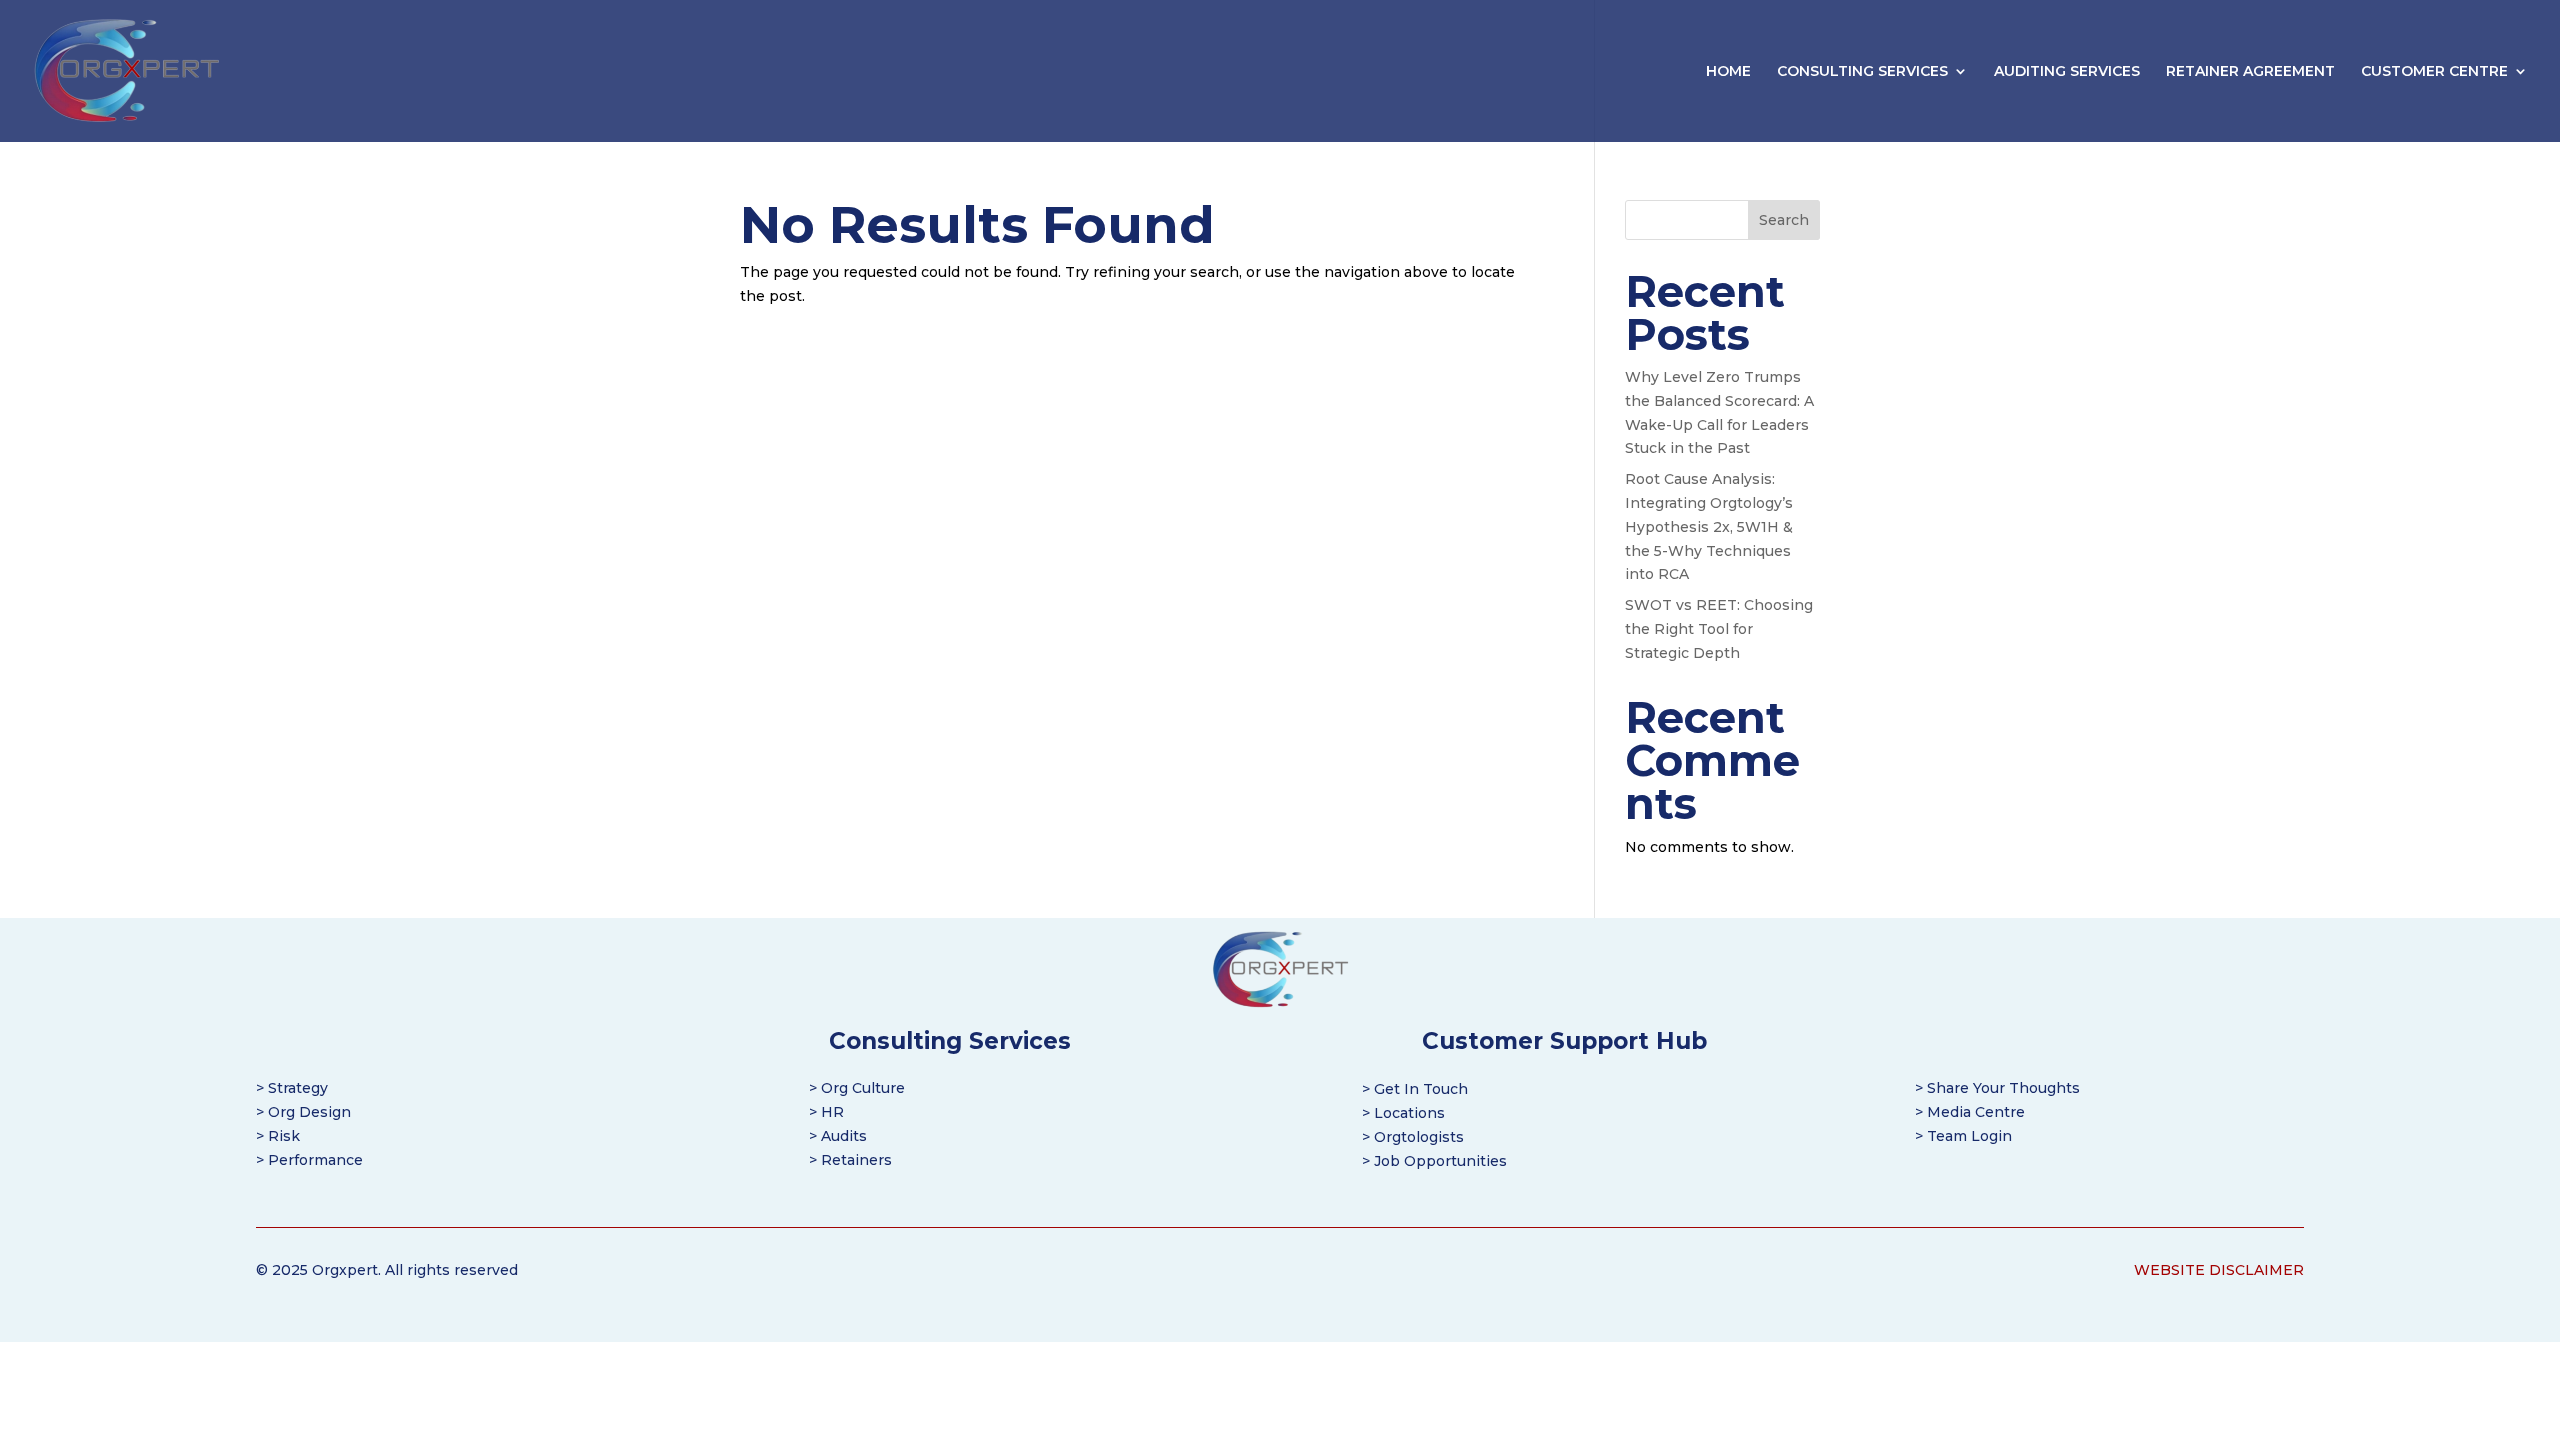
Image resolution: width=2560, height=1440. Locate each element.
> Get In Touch (1415, 1089)
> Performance (309, 1160)
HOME (1728, 72)
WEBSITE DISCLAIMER (2219, 1270)
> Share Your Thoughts (1997, 1088)
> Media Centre (1970, 1112)
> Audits (838, 1136)
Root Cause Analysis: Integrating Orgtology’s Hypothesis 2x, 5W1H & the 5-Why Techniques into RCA (1709, 526)
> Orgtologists (1413, 1137)
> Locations (1403, 1113)
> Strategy (292, 1088)
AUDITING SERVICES (2067, 72)
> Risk (278, 1136)
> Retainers (850, 1160)
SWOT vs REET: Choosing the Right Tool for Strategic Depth (1719, 629)
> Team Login (1963, 1136)
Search (1784, 220)
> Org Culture (857, 1088)
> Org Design (303, 1112)
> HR (826, 1112)
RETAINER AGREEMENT (2250, 72)
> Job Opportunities (1434, 1161)
